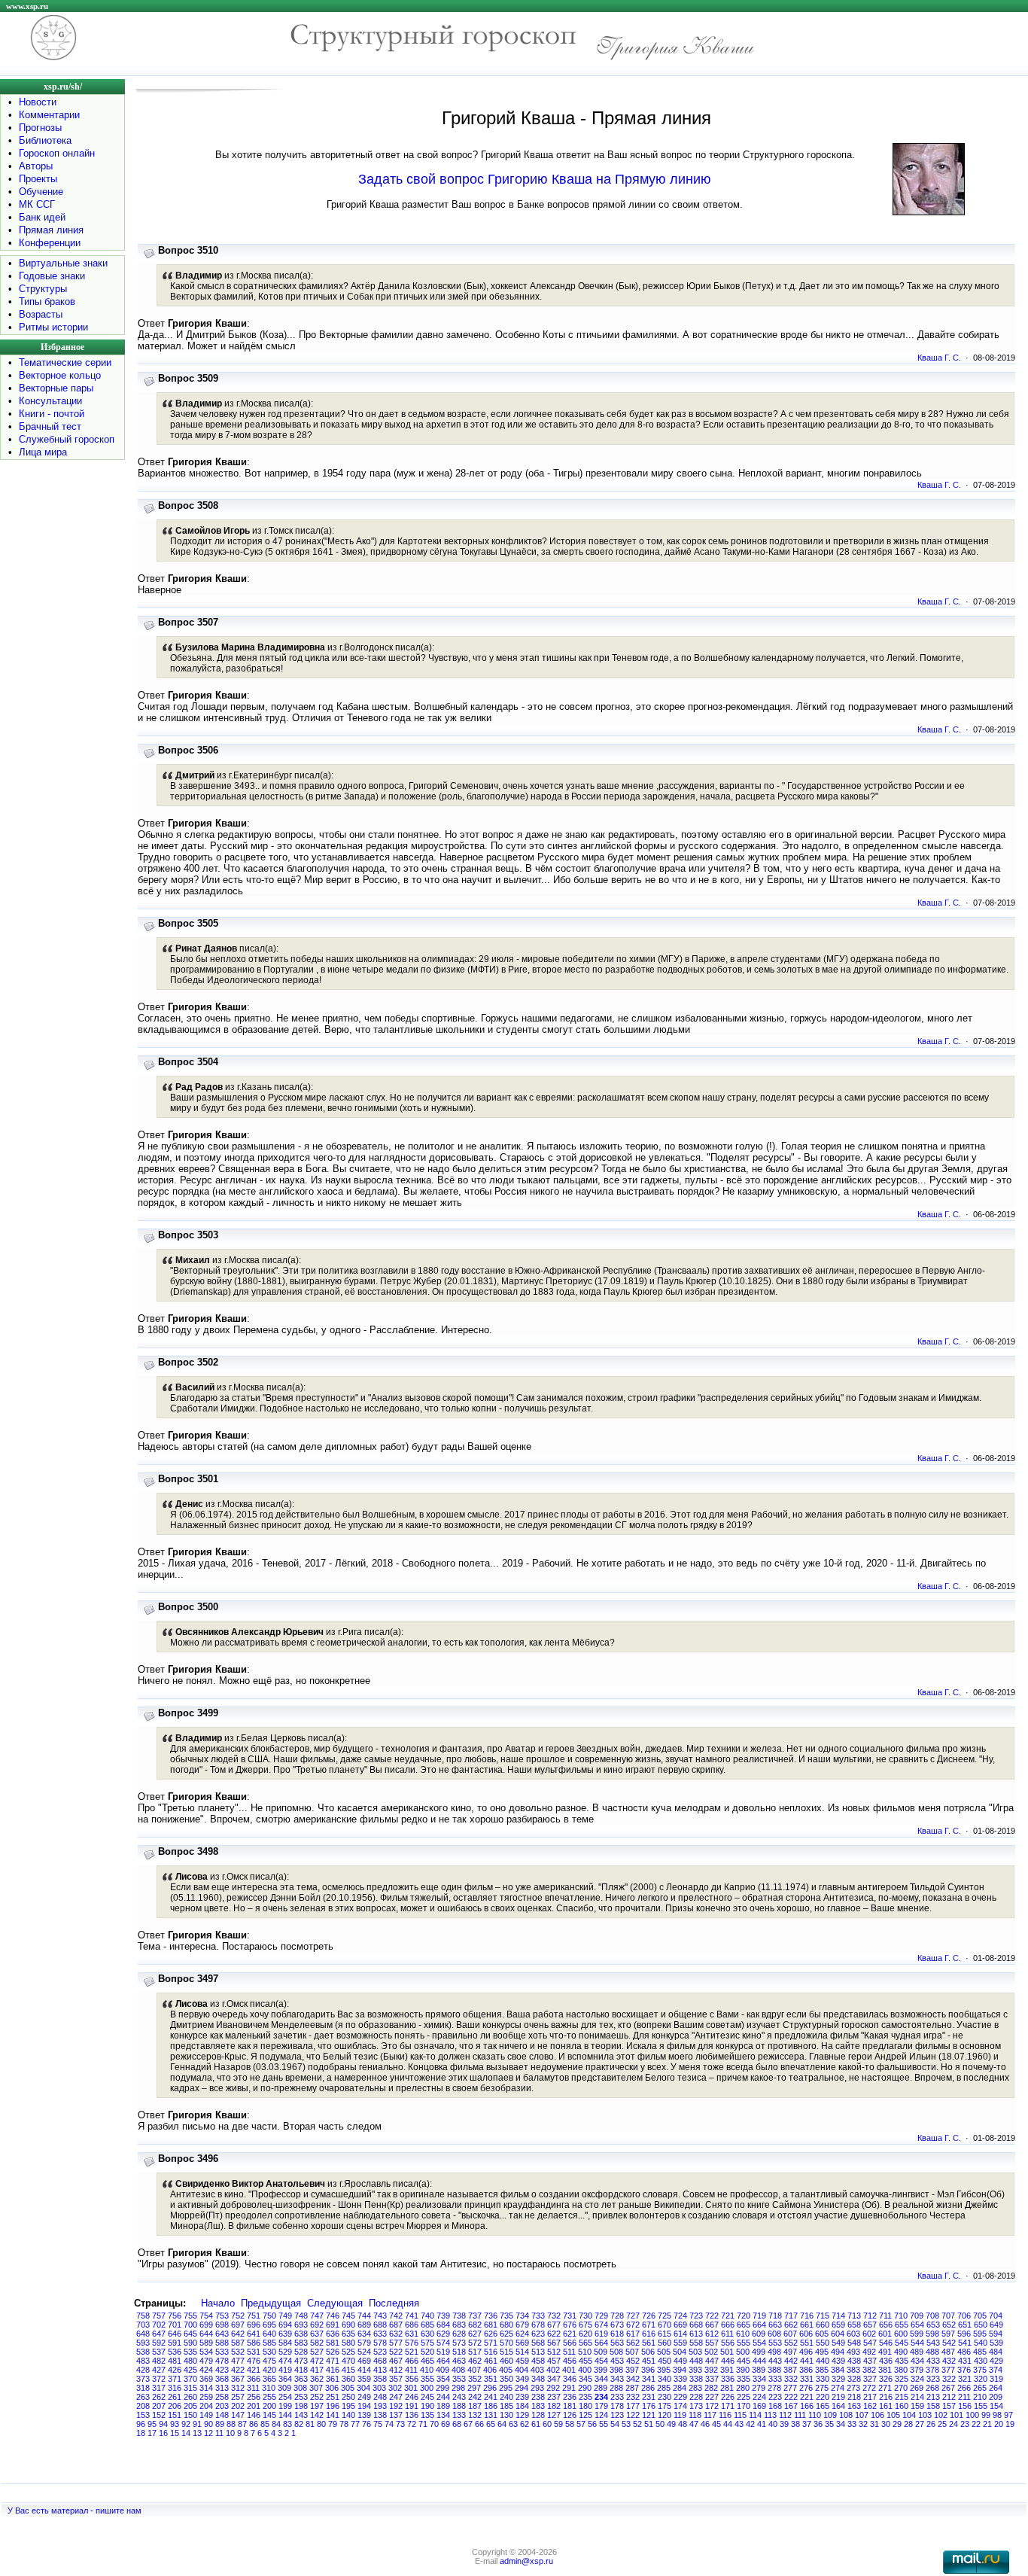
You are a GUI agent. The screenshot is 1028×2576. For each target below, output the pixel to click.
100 (972, 2415)
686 (412, 2325)
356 (412, 2379)
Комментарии (49, 115)
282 (711, 2388)
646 (175, 2334)
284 (680, 2388)
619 (601, 2334)
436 (886, 2361)
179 (601, 2406)
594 (996, 2334)
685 (427, 2325)
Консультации (50, 401)
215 (902, 2397)
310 (269, 2388)
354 (443, 2379)
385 (822, 2370)
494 (838, 2352)
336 (728, 2379)
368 (222, 2379)
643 (222, 2334)
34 (841, 2424)
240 (506, 2397)
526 (333, 2352)
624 (522, 2334)
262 (159, 2397)
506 (648, 2352)
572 (475, 2343)
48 (683, 2424)
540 (981, 2343)
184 (522, 2406)
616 (649, 2334)
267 (948, 2388)
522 (396, 2352)
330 (823, 2379)
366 (254, 2379)
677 (554, 2325)
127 (554, 2415)
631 (412, 2334)
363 (301, 2379)
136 (412, 2415)
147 (238, 2415)
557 (712, 2343)
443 (775, 2361)
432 (949, 2361)
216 (886, 2397)
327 (870, 2379)
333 (775, 2379)
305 (348, 2388)
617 (633, 2334)
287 (632, 2388)
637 (317, 2334)
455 (585, 2361)
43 (739, 2424)
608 (774, 2334)
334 (759, 2379)
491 (885, 2352)
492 (869, 2352)
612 (712, 2334)
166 (807, 2406)
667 (712, 2325)
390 (743, 2370)
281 (727, 2388)
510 (585, 2352)
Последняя (394, 2303)
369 (206, 2379)
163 (854, 2406)
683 (459, 2325)
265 (980, 2388)
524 (364, 2352)
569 (522, 2343)
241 (491, 2397)
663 (775, 2325)
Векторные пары (56, 388)
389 (759, 2370)
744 (364, 2316)
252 (317, 2397)
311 (253, 2388)
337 (712, 2379)
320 (981, 2379)
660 (823, 2325)
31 (874, 2424)
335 (744, 2379)
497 (790, 2352)
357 (396, 2379)
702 (159, 2325)
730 (585, 2316)
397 (632, 2370)
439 (838, 2361)
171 (728, 2406)
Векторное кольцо (60, 375)
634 (364, 2334)
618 (617, 2334)
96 (141, 2424)
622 (554, 2334)
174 (680, 2406)
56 (592, 2424)
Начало (218, 2303)
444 (759, 2361)
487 (948, 2352)
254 (285, 2397)
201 (254, 2406)
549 (838, 2343)
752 (238, 2316)
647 (159, 2334)
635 (348, 2334)
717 (791, 2316)
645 (190, 2334)
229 (680, 2397)
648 (143, 2334)
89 (220, 2424)
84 (276, 2424)
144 (285, 2415)
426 (175, 2370)
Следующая (335, 2303)
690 (348, 2325)
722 (712, 2316)
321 (965, 2379)
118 (695, 2415)
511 (569, 2352)
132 (475, 2415)
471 (333, 2361)
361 (333, 2379)
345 (585, 2379)
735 (506, 2316)
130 (506, 2415)
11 (219, 2433)
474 (285, 2361)
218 (854, 2397)
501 (727, 2352)
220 (823, 2397)
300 (427, 2388)
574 (443, 2343)
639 (285, 2334)
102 (941, 2415)
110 (815, 2415)
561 (649, 2343)
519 (443, 2352)
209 (996, 2397)
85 (265, 2424)
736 (491, 2316)
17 (152, 2433)
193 (380, 2406)
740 (427, 2316)
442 (791, 2361)
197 (317, 2406)
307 (316, 2388)
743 (380, 2316)
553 (775, 2343)
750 (269, 2316)
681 (491, 2325)
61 (536, 2424)
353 (459, 2379)
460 (506, 2361)
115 (740, 2415)
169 (759, 2406)
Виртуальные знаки (63, 263)
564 (601, 2343)
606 (806, 2334)
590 (190, 2343)
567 (554, 2343)
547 (870, 2343)
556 (728, 2343)
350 (506, 2379)
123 (617, 2415)
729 (601, 2316)
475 (269, 2361)
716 (807, 2316)
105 (893, 2415)
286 (648, 2388)
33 (852, 2424)
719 (759, 2316)
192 (396, 2406)
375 (980, 2370)
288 (616, 2388)
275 (822, 2388)
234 (601, 2397)
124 (601, 2415)
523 (380, 2352)
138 (380, 2415)
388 (774, 2370)
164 (838, 2406)
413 (380, 2370)
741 (412, 2316)
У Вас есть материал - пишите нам (75, 2511)
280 (743, 2388)
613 (696, 2334)
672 (633, 2325)
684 (443, 2325)
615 (665, 2334)
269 (917, 2388)
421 (254, 2370)
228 (696, 2397)
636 (333, 2334)
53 (626, 2424)
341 (649, 2379)
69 (446, 2424)
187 (475, 2406)
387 (790, 2370)
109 (830, 2415)
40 (773, 2424)
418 (301, 2370)
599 (917, 2334)
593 (143, 2343)
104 (909, 2415)
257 (238, 2397)
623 (538, 2334)
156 (965, 2406)
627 (475, 2334)
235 (585, 2397)
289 (601, 2388)
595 (980, 2334)
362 (317, 2379)
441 (807, 2361)
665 (744, 2325)
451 (649, 2361)
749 (285, 2316)
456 (570, 2361)
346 (570, 2379)
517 (475, 2352)
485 (980, 2352)
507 (632, 2352)
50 (660, 2424)
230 (665, 2397)
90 (208, 2424)
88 (231, 2424)
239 (522, 2397)
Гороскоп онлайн (57, 153)
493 (853, 2352)
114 (755, 2415)
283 (695, 2388)
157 (949, 2406)
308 (300, 2388)
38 (795, 2424)
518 (459, 2352)
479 (206, 2361)
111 (800, 2415)
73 (400, 2424)
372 (159, 2379)
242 (475, 2397)
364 (285, 2379)
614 (680, 2334)
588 (222, 2343)
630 (427, 2334)
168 (775, 2406)
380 (901, 2370)
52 (637, 2424)
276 (806, 2388)
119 (680, 2415)
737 (475, 2316)
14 (186, 2433)
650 (981, 2325)
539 (996, 2343)
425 (190, 2370)
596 (964, 2334)
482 (159, 2361)
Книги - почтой (52, 414)
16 (163, 2433)
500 (743, 2352)
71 (423, 2424)
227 (712, 2397)
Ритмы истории (53, 327)
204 (206, 2406)
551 (807, 2343)
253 (301, 2397)
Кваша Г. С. (939, 358)
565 (585, 2343)
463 (459, 2361)
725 (665, 2316)
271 (885, 2388)
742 (396, 2316)
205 (190, 2406)
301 (411, 2388)
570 (506, 2343)
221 (807, 2397)
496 (806, 2352)
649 (996, 2325)
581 (333, 2343)
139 (364, 2415)
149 (206, 2415)
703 (143, 2325)
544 (917, 2343)
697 (238, 2325)
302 (395, 2388)
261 (175, 2397)
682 (475, 2325)
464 (443, 2361)
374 (996, 2370)
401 (569, 2370)
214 (917, 2397)
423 (222, 2370)
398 (616, 2370)
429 (996, 2361)
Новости (38, 102)
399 (601, 2370)
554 (759, 2343)
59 (558, 2424)
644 (206, 2334)
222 (791, 2397)
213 (933, 2397)
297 (474, 2388)
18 (141, 2433)
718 (775, 2316)
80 (321, 2424)
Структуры (43, 289)
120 (665, 2415)
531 (254, 2352)
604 (838, 2334)
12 (208, 2433)
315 (190, 2388)
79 (333, 2424)
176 (649, 2406)
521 (412, 2352)
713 (854, 2316)
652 (949, 2325)
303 (379, 2388)
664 (759, 2325)
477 (238, 2361)
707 (948, 2316)
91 (197, 2424)
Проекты (38, 179)
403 (537, 2370)
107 (862, 2415)
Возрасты (41, 314)
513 (538, 2352)
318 (143, 2388)
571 (491, 2343)
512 (554, 2352)
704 (996, 2316)
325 (902, 2379)
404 (522, 2370)
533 (222, 2352)
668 (696, 2325)
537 (159, 2352)
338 (696, 2379)
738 (459, 2316)
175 (665, 2406)
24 (953, 2424)
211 (964, 2397)
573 (459, 2343)
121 (649, 2415)
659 (838, 2325)
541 (965, 2343)
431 (965, 2361)
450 (665, 2361)
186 (491, 2406)
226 (728, 2397)
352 (475, 2379)
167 (791, 2406)
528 (301, 2352)
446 (728, 2361)
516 (491, 2352)
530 (269, 2352)
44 (728, 2424)
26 (931, 2424)
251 (333, 2397)
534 (206, 2352)
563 (617, 2343)
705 (980, 2316)
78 (344, 2424)
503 (695, 2352)
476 (254, 2361)
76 (366, 2424)
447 (712, 2361)
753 (222, 2316)
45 (716, 2424)
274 (838, 2388)
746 (333, 2316)
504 (680, 2352)
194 (364, 2406)
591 (175, 2343)
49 (671, 2424)
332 (791, 2379)
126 (570, 2415)
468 (380, 2361)
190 (427, 2406)
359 (364, 2379)
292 (553, 2388)
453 (617, 2361)
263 (143, 2397)
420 (269, 2370)
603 (853, 2334)
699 (206, 2325)
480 (190, 2361)
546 (886, 2343)
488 (932, 2352)
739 (443, 2316)
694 (285, 2325)
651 (965, 2325)
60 (547, 2424)
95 (152, 2424)
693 (301, 2325)
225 (744, 2397)
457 (554, 2361)
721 (728, 2316)
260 (190, 2397)
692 (317, 2325)
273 (853, 2388)
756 (175, 2316)
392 (711, 2370)
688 (380, 2325)
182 (554, 2406)
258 (222, 2397)
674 (601, 2325)
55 (604, 2424)
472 (317, 2361)
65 (491, 2424)
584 (285, 2343)
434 (917, 2361)
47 (694, 2424)
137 (396, 2415)
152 (159, 2415)
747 (317, 2316)
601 (885, 2334)
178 (617, 2406)
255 (269, 2397)
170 (744, 2406)
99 (986, 2415)
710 (901, 2316)
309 (284, 2388)
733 (538, 2316)
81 (310, 2424)
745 (348, 2316)
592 (159, 2343)
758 (143, 2316)
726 (649, 2316)
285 (664, 2388)
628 (459, 2334)
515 (506, 2352)
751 (254, 2316)
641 (254, 2334)
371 (175, 2379)
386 (806, 2370)
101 (957, 2415)
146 (254, 2415)
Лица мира (43, 452)
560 (665, 2343)
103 (925, 2415)
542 (949, 2343)
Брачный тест (50, 426)
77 (355, 2424)
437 (870, 2361)
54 (615, 2424)
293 (537, 2388)
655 (902, 2325)
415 (348, 2370)
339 (680, 2379)
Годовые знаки (52, 276)
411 (411, 2370)
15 (175, 2433)
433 (933, 2361)
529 (285, 2352)
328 (854, 2379)
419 (285, 2370)
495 (822, 2352)
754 (206, 2316)
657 (870, 2325)
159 (917, 2406)
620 (585, 2334)
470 (348, 2361)
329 (838, 2379)
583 (301, 2343)
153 (143, 2415)
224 (759, 2397)
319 (996, 2379)
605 (822, 2334)
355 (427, 2379)
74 (389, 2424)
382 (869, 2370)
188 (459, 2406)
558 (696, 2343)
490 (901, 2352)
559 (680, 2343)
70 (434, 2424)
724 (680, 2316)
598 (932, 2334)
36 (818, 2424)
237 (554, 2397)
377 (948, 2370)
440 (823, 2361)
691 (333, 2325)
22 (976, 2424)
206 (175, 2406)
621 (570, 2334)
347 (554, 2379)
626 (491, 2334)
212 (949, 2397)
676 (570, 2325)
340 (665, 2379)
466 (412, 2361)
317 (159, 2388)
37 (807, 2424)
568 (538, 2343)
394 (680, 2370)
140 (348, 2415)
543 (933, 2343)
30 (886, 2424)
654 (917, 2325)
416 (333, 2370)
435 (902, 2361)
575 (427, 2343)
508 (616, 2352)
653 (933, 2325)
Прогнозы (40, 128)
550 (823, 2343)
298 (458, 2388)
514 (522, 2352)
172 (712, 2406)
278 (774, 2388)
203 (222, 2406)
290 (585, 2388)
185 (506, 2406)
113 (770, 2415)
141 (333, 2415)
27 (920, 2424)
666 (728, 2325)
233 (617, 2397)
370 (190, 2379)
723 (696, 2316)
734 (522, 2316)
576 (412, 2343)
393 (695, 2370)
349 (522, 2379)
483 (143, 2361)
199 (285, 2406)
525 (348, 2352)
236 (570, 2397)
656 (886, 2325)
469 (364, 2361)
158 (933, 2406)
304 (363, 2388)
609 (759, 2334)
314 (206, 2388)
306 (332, 2388)
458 (538, 2361)
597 (948, 2334)
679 (522, 2325)
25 (942, 2424)
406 (490, 2370)
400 (585, 2370)
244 (443, 2397)
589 (206, 2343)
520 (427, 2352)
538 (143, 2352)
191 (412, 2406)
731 (570, 2316)
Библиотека (45, 140)
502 (711, 2352)
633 (380, 2334)
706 (964, 2316)
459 (522, 2361)
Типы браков (47, 301)
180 (585, 2406)
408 (458, 2370)
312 (238, 2388)
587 (238, 2343)
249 (364, 2397)
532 (238, 2352)
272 (869, 2388)
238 (538, 2397)
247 (396, 2397)
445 (744, 2361)
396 (648, 2370)
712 (870, 2316)
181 (570, 2406)
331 (807, 2379)
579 (364, 2343)
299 (443, 2388)
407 (474, 2370)
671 (649, 2325)
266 (964, 2388)
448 (696, 2361)
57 (581, 2424)
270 (901, 2388)
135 (427, 2415)
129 (522, 2415)
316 (175, 2388)
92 (186, 2424)
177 (633, 2406)
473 (301, 2361)
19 (1010, 2424)
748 (301, 2316)
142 (317, 2415)
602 (869, 2334)
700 (190, 2325)
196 (333, 2406)
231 (649, 2397)
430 (981, 2361)
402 (553, 2370)
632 (396, 2334)
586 (254, 2343)
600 (901, 2334)
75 (378, 2424)
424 (206, 2370)
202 (238, 2406)
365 (269, 2379)
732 (554, 2316)
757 (159, 2316)
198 (301, 2406)
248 (380, 2397)
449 (680, 2361)
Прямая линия (51, 230)
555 (744, 2343)
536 (175, 2352)
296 (490, 2388)
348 (538, 2379)
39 (784, 2424)
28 (908, 2424)
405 (506, 2370)
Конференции (50, 243)
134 (443, 2415)
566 (570, 2343)
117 (710, 2415)
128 (538, 2415)
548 (854, 2343)
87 (242, 2424)
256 (254, 2397)
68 (457, 2424)
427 (159, 2370)
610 (743, 2334)
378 (932, 2370)
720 (744, 2316)
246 (412, 2397)
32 (863, 2424)
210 (980, 2397)
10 (230, 2433)
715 (823, 2316)
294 (522, 2388)
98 (997, 2415)
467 (396, 2361)
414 (364, 2370)
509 (601, 2352)
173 (696, 2406)
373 (143, 2379)
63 (513, 2424)
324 (917, 2379)
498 (774, 2352)
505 (664, 2352)
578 (380, 2343)
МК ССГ (37, 204)
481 (175, 2361)
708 (932, 2316)
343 (617, 2379)
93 (175, 2424)
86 (254, 2424)
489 (917, 2352)
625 (506, 2334)
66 (479, 2424)
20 (999, 2424)
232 (633, 2397)
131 (491, 2415)
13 (197, 2433)
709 (917, 2316)
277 (790, 2388)
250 (348, 2397)
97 (1008, 2415)
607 (790, 2334)
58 (570, 2424)
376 (964, 2370)
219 (838, 2397)
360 (348, 2379)
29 (897, 2424)
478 (222, 2361)
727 (633, 2316)
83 (287, 2424)
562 (633, 2343)
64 (502, 2424)
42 (750, 2424)
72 (412, 2424)
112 (785, 2415)
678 (538, 2325)
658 (854, 2325)
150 (190, 2415)
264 (996, 2388)
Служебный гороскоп (67, 439)
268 (932, 2388)
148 (222, 2415)
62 (525, 2424)
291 (569, 2388)
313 (222, 2388)
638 (301, 2334)
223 (775, 2397)
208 (143, 2406)
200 (269, 2406)
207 (159, 2406)
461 (491, 2361)
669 (680, 2325)
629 (443, 2334)
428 (143, 2370)
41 (762, 2424)
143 (301, 2415)
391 (727, 2370)
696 (254, 2325)
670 (665, 2325)
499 (759, 2352)
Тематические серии (65, 362)
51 (649, 2424)
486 (964, 2352)
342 (633, 2379)
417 (317, 2370)
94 (163, 2424)
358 (380, 2379)
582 (317, 2343)
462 (475, 2361)
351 (491, 2379)
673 (617, 2325)
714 (838, 2316)
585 (269, 2343)
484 (996, 2352)
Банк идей (42, 217)
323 (933, 2379)
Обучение (41, 192)
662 (791, 2325)
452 (633, 2361)
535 (190, 2352)
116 (725, 2415)
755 (190, 2316)
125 (585, 2415)
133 (459, 2415)
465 (427, 2361)
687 (396, 2325)
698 (222, 2325)
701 (175, 2325)
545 (902, 2343)
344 (601, 2379)
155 (981, 2406)
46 (705, 2424)
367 (238, 2379)
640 (269, 2334)
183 (538, 2406)
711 (885, 2316)
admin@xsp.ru (526, 2561)
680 (506, 2325)
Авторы (36, 166)
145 (269, 2415)
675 (585, 2325)
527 (317, 2352)
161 (886, 2406)
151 (175, 2415)
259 (206, 2397)
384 (838, 2370)
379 (917, 2370)
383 (853, 2370)
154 (996, 2406)
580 (348, 2343)
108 (846, 2415)
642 (238, 2334)
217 (870, 2397)
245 (427, 2397)
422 (238, 2370)
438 (854, 2361)
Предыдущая (271, 2303)
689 (364, 2325)
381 (885, 2370)
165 (823, 2406)
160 (902, 2406)
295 (506, 2388)
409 (443, 2370)
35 (829, 2424)
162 (870, 2406)
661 (807, 2325)
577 (396, 2343)
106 (877, 2415)
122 (633, 2415)
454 (601, 2361)
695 (269, 2325)
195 (348, 2406)
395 (664, 2370)
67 (468, 2424)
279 (759, 2388)
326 (886, 2379)
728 (617, 2316)
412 (396, 2370)
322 (949, 2379)
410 (427, 2370)
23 (965, 2424)
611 (727, 2334)
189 (443, 2406)
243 (459, 2397)
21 (987, 2424)
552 (791, 2343)
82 (299, 2424)
